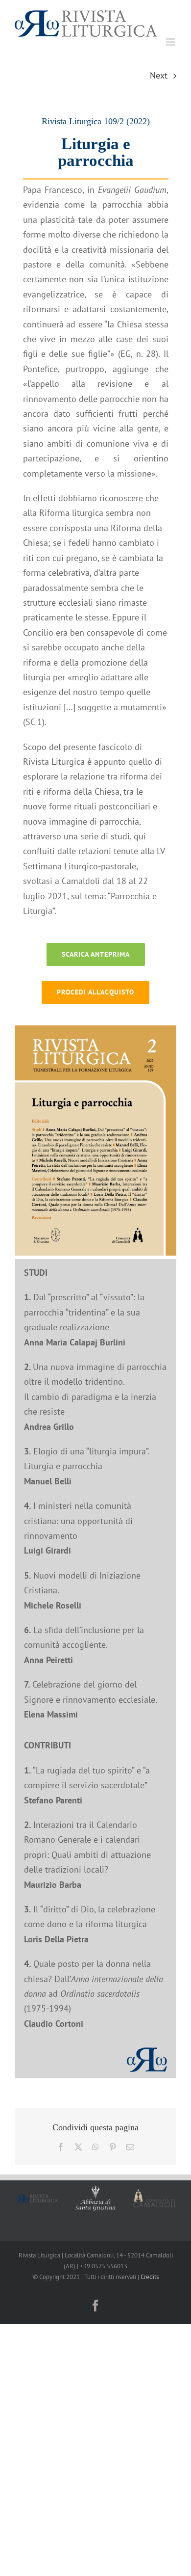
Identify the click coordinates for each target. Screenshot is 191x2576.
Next (159, 75)
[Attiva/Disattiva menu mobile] (171, 42)
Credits (150, 2277)
